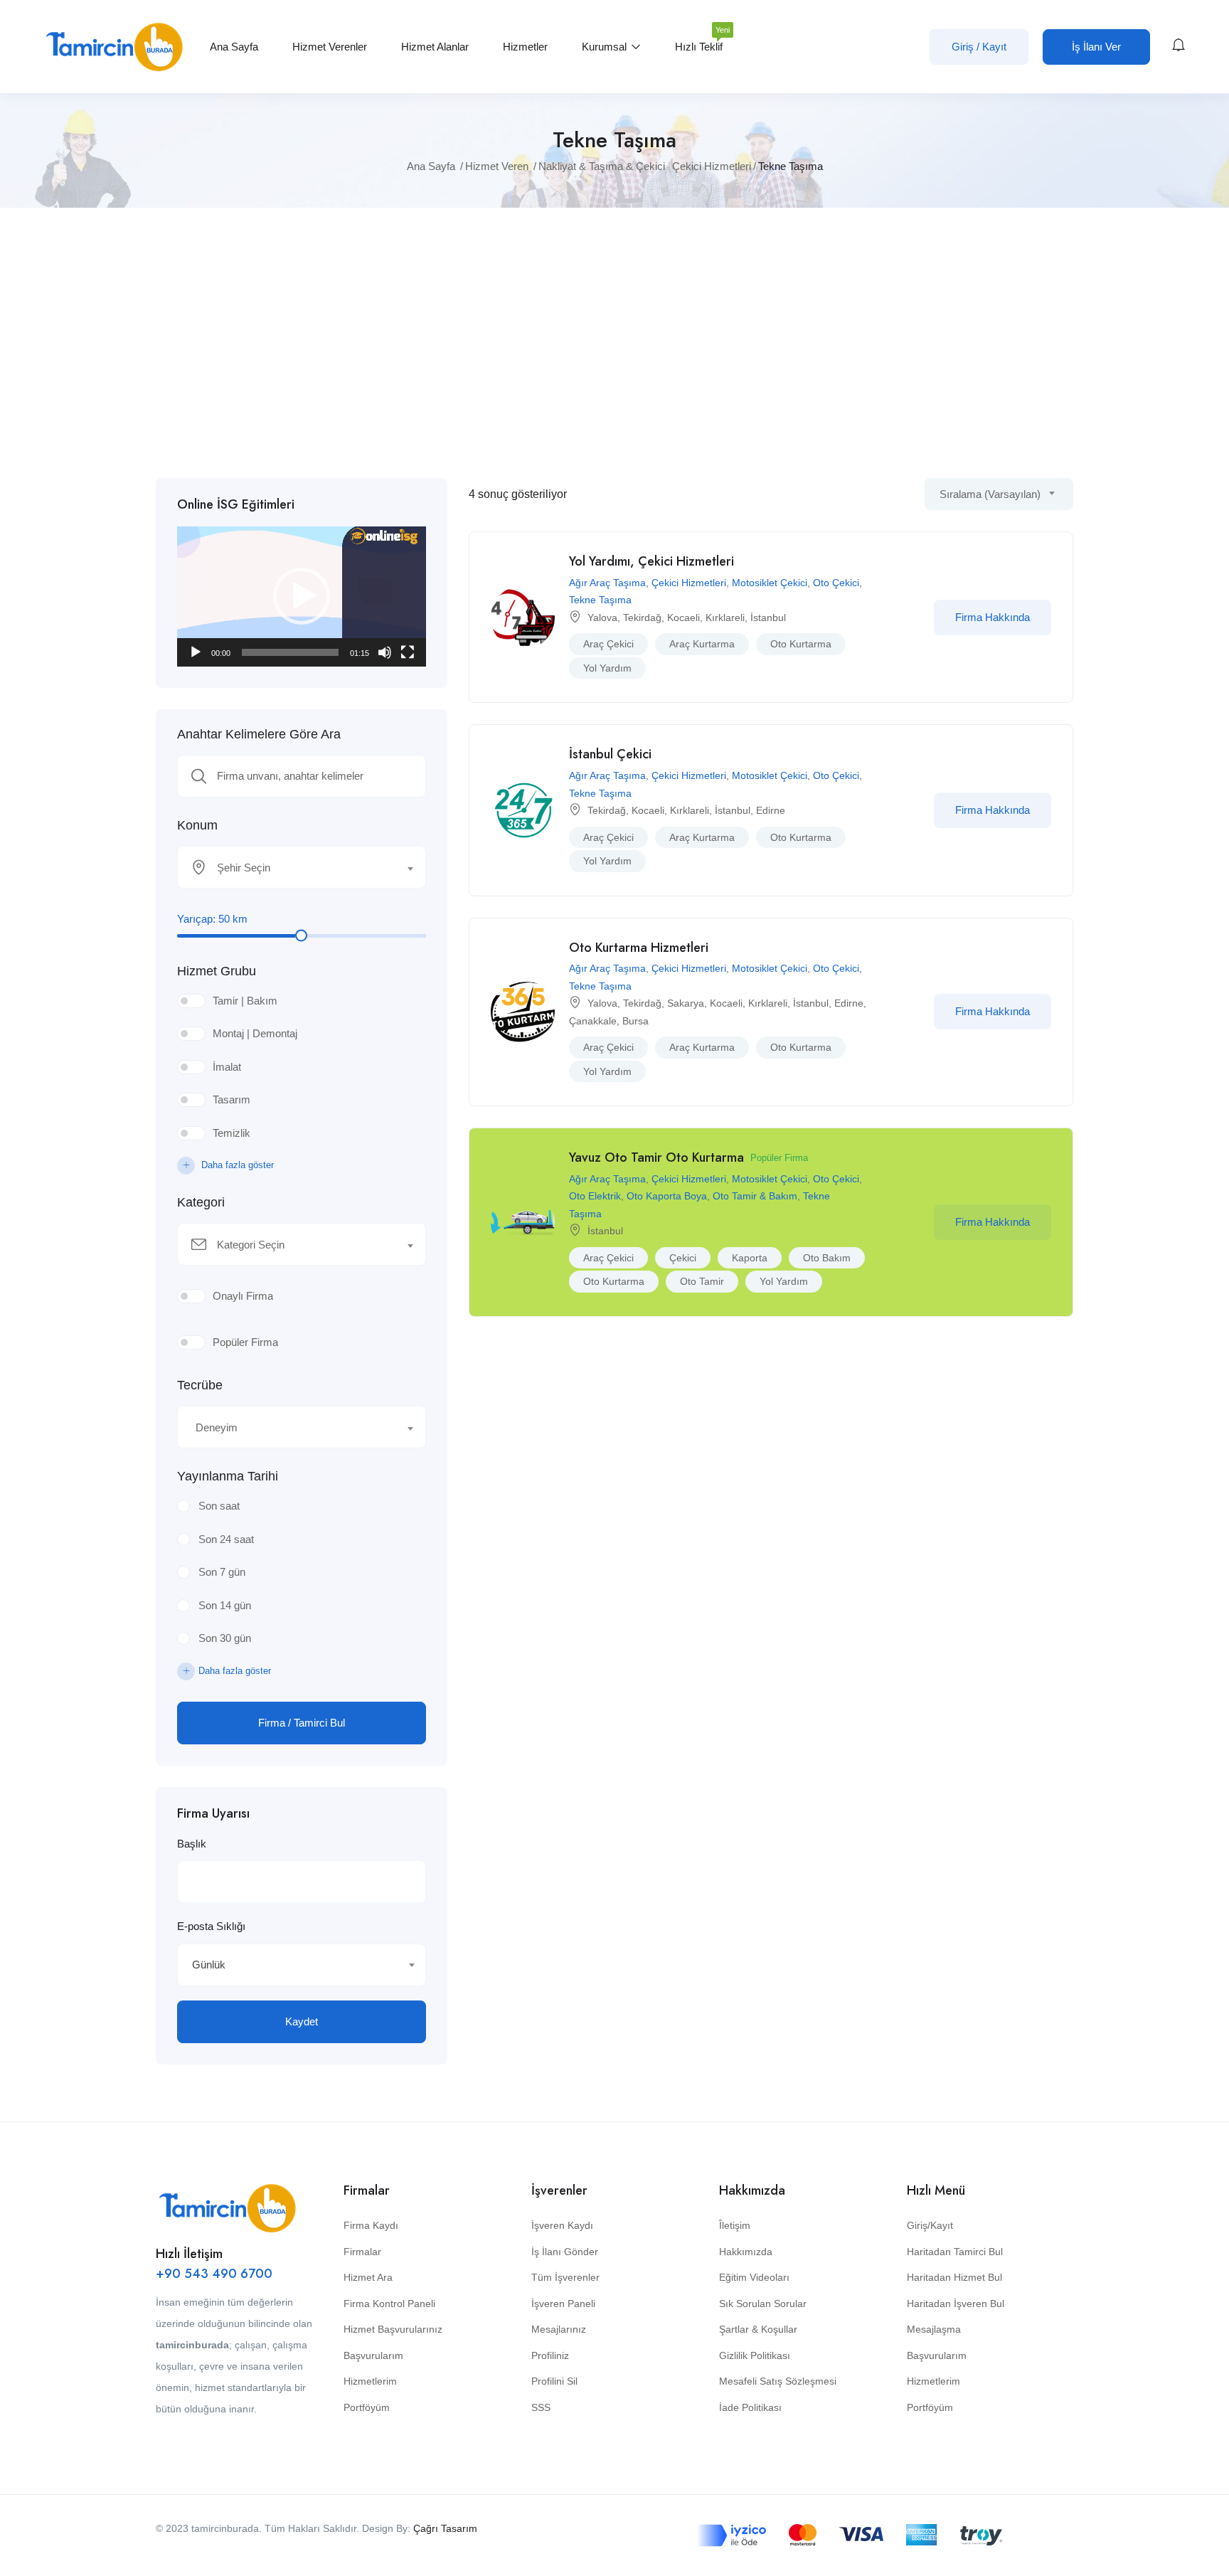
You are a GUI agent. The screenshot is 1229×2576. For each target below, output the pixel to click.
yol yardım (607, 668)
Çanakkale (593, 1021)
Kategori (201, 1202)
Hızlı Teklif (699, 41)
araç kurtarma (702, 644)
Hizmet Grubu (217, 971)
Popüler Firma (245, 1342)
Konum (197, 825)
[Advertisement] (614, 343)
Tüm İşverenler (565, 2277)
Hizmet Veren (497, 166)
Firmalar (362, 2252)
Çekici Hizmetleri (712, 166)
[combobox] (302, 867)
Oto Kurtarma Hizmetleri (639, 948)
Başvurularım (373, 2355)
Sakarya (686, 1003)
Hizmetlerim (370, 2381)
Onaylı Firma (243, 1296)
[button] (302, 596)
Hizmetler (525, 47)
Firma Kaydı (371, 2225)
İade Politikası (750, 2407)
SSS (541, 2407)
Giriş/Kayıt (930, 2225)
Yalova (602, 618)
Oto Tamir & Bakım (755, 1196)
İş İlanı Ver (1096, 47)
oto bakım (827, 1258)
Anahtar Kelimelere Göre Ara (259, 734)
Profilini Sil (554, 2381)
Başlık (192, 1844)
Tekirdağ (642, 618)
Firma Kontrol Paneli (389, 2304)
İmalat (227, 1067)
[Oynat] (196, 652)
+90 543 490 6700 (214, 2274)
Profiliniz (550, 2355)
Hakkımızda (746, 2252)
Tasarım (232, 1099)
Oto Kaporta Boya (667, 1196)
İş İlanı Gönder (565, 2252)
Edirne (771, 810)
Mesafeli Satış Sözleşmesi (778, 2381)
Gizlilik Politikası (755, 2355)
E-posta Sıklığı (211, 1926)
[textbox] (293, 868)
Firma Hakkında (993, 617)
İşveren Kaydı (562, 2225)
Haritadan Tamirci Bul (955, 2252)
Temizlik (232, 1133)
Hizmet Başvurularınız (393, 2329)
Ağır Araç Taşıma (607, 583)
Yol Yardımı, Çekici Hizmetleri (651, 561)
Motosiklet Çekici (770, 583)
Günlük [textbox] (209, 1965)
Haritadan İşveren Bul (956, 2304)
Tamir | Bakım (245, 1001)
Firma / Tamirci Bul (302, 1723)
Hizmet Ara (368, 2277)
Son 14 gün (225, 1605)
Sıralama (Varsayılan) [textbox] (990, 494)
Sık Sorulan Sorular (763, 2304)
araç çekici (608, 644)
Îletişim (735, 2225)
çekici (683, 1258)
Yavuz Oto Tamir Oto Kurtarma (656, 1157)
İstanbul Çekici (610, 754)
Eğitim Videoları (754, 2277)
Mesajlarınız (559, 2329)
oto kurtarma (801, 644)
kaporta (750, 1258)
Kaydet (302, 2021)
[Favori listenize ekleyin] (906, 618)
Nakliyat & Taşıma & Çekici (602, 166)
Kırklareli (725, 618)
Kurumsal (606, 47)
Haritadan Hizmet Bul (954, 2277)
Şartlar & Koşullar (758, 2329)
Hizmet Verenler (330, 47)
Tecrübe (200, 1385)
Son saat (219, 1506)
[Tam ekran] (408, 652)
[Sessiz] (385, 652)
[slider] (290, 652)
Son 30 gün (225, 1638)
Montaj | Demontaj (255, 1033)
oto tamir (702, 1281)
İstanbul (768, 618)
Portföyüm (367, 2407)
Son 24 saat (226, 1539)
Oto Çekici (836, 583)
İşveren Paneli (563, 2304)
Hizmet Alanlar (435, 47)
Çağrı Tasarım (445, 2528)
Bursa (635, 1021)
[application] (302, 597)
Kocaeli (683, 618)
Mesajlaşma (934, 2329)
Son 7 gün (222, 1572)
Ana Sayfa (234, 47)
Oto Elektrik (595, 1196)
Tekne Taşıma (600, 600)
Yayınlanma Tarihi (228, 1476)
